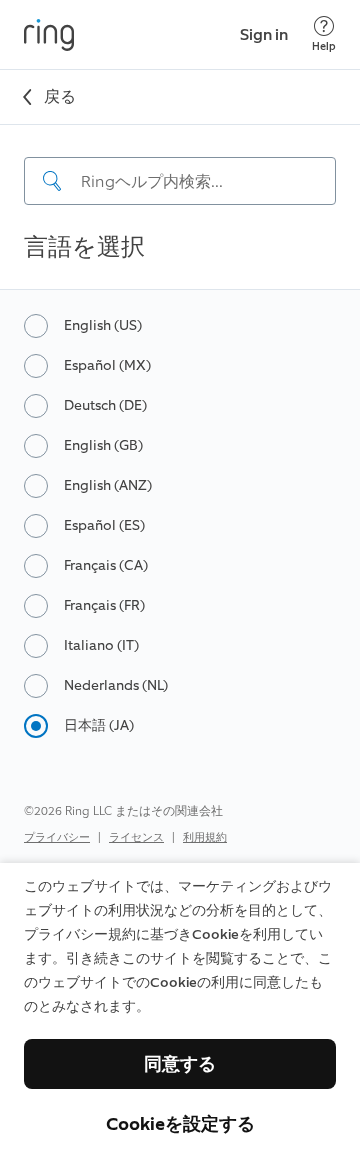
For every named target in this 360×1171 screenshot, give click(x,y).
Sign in (264, 34)
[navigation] (180, 165)
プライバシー (57, 837)
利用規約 (205, 837)
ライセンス (136, 837)
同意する (180, 1064)
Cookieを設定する (180, 1124)
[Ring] (49, 35)
